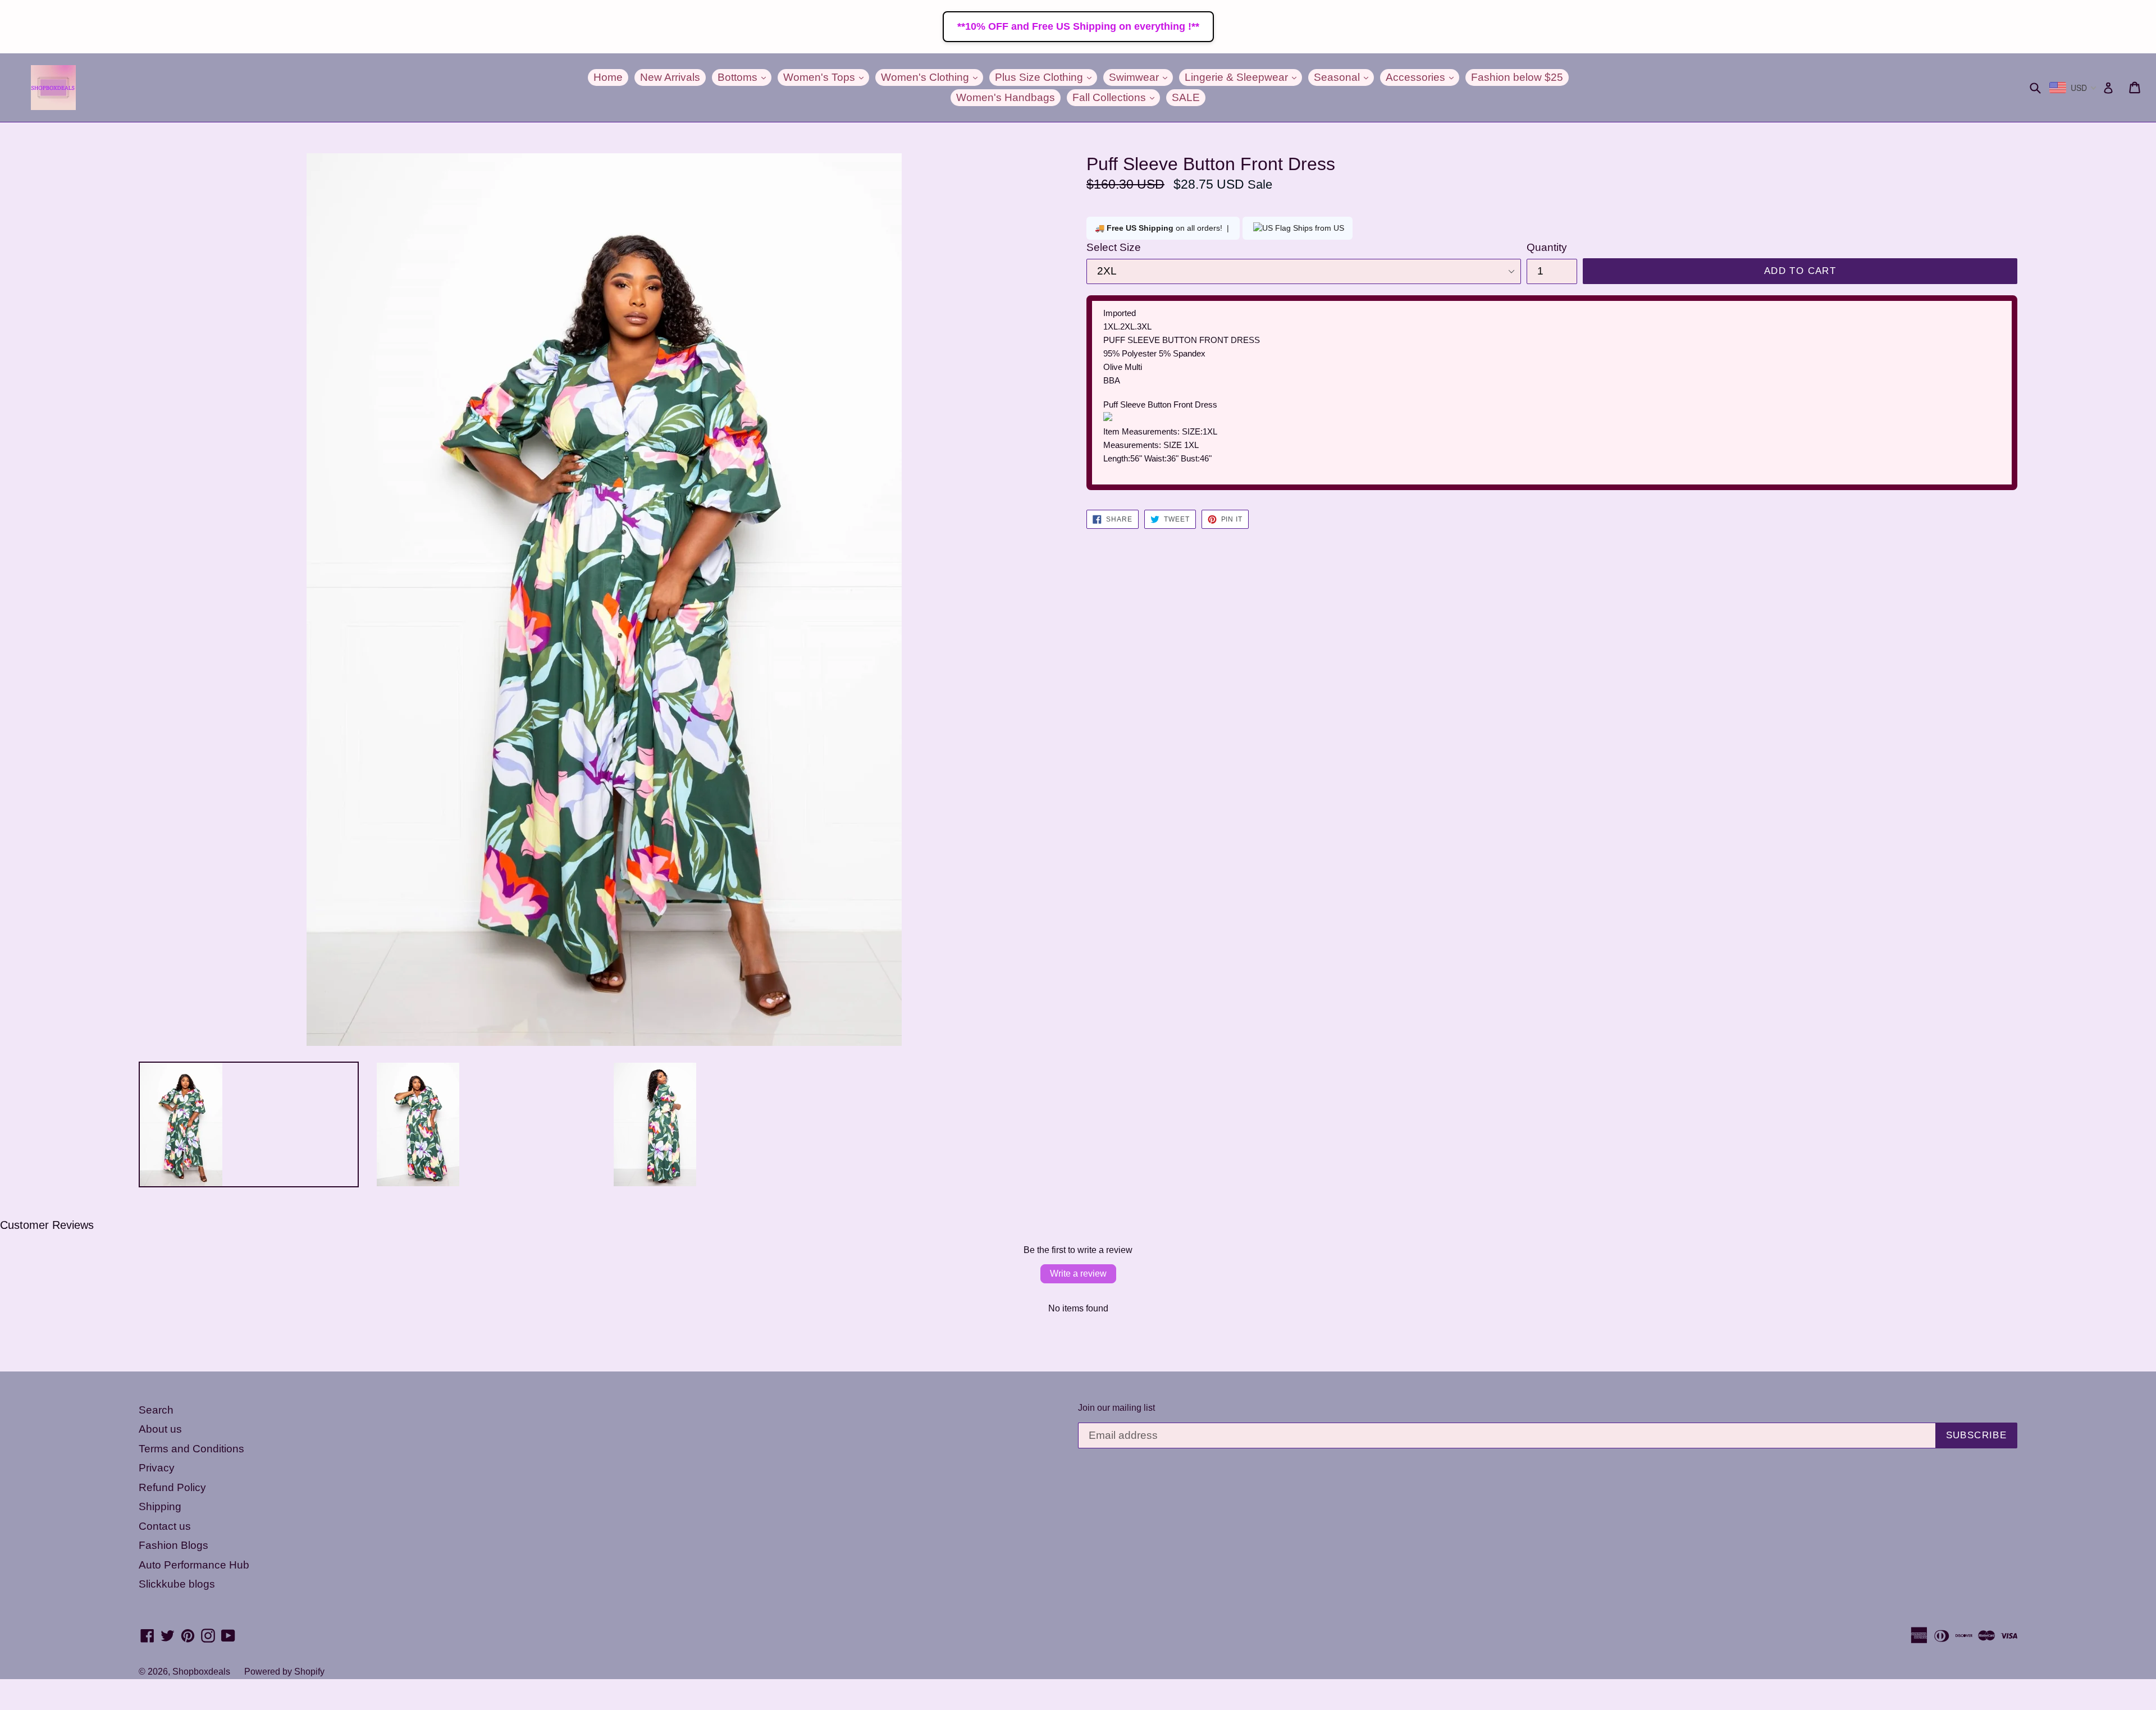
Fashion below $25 (1517, 77)
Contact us (165, 1526)
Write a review (1078, 1274)
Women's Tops (826, 77)
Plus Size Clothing (1046, 77)
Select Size (1114, 247)
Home (608, 77)
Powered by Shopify (284, 1672)
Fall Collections (1116, 97)
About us (160, 1429)
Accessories (1422, 77)
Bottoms (744, 77)
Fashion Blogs (173, 1545)
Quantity (1547, 247)
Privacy (157, 1468)
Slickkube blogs (177, 1584)
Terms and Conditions (191, 1449)
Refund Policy (172, 1487)
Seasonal (1344, 77)
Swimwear (1141, 77)
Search (156, 1410)
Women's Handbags (1006, 97)
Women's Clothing (932, 77)
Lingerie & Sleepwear (1243, 77)
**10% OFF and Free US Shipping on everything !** (1078, 26)
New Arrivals (670, 77)
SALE (1186, 97)
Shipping (160, 1506)
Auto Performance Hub (194, 1565)
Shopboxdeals (201, 1672)
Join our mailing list (1116, 1408)
